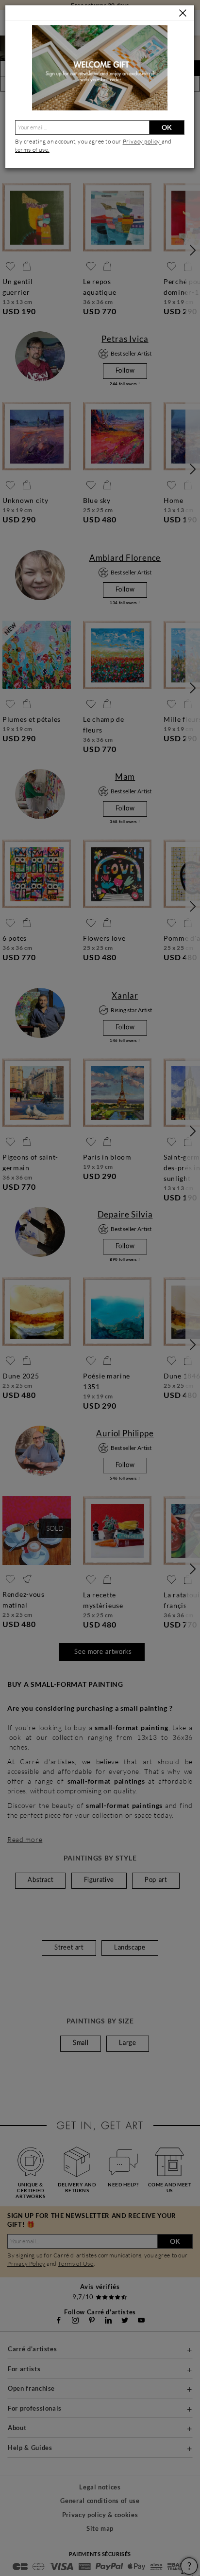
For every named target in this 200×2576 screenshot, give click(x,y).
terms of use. (32, 150)
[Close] (183, 13)
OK (167, 127)
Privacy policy (142, 141)
